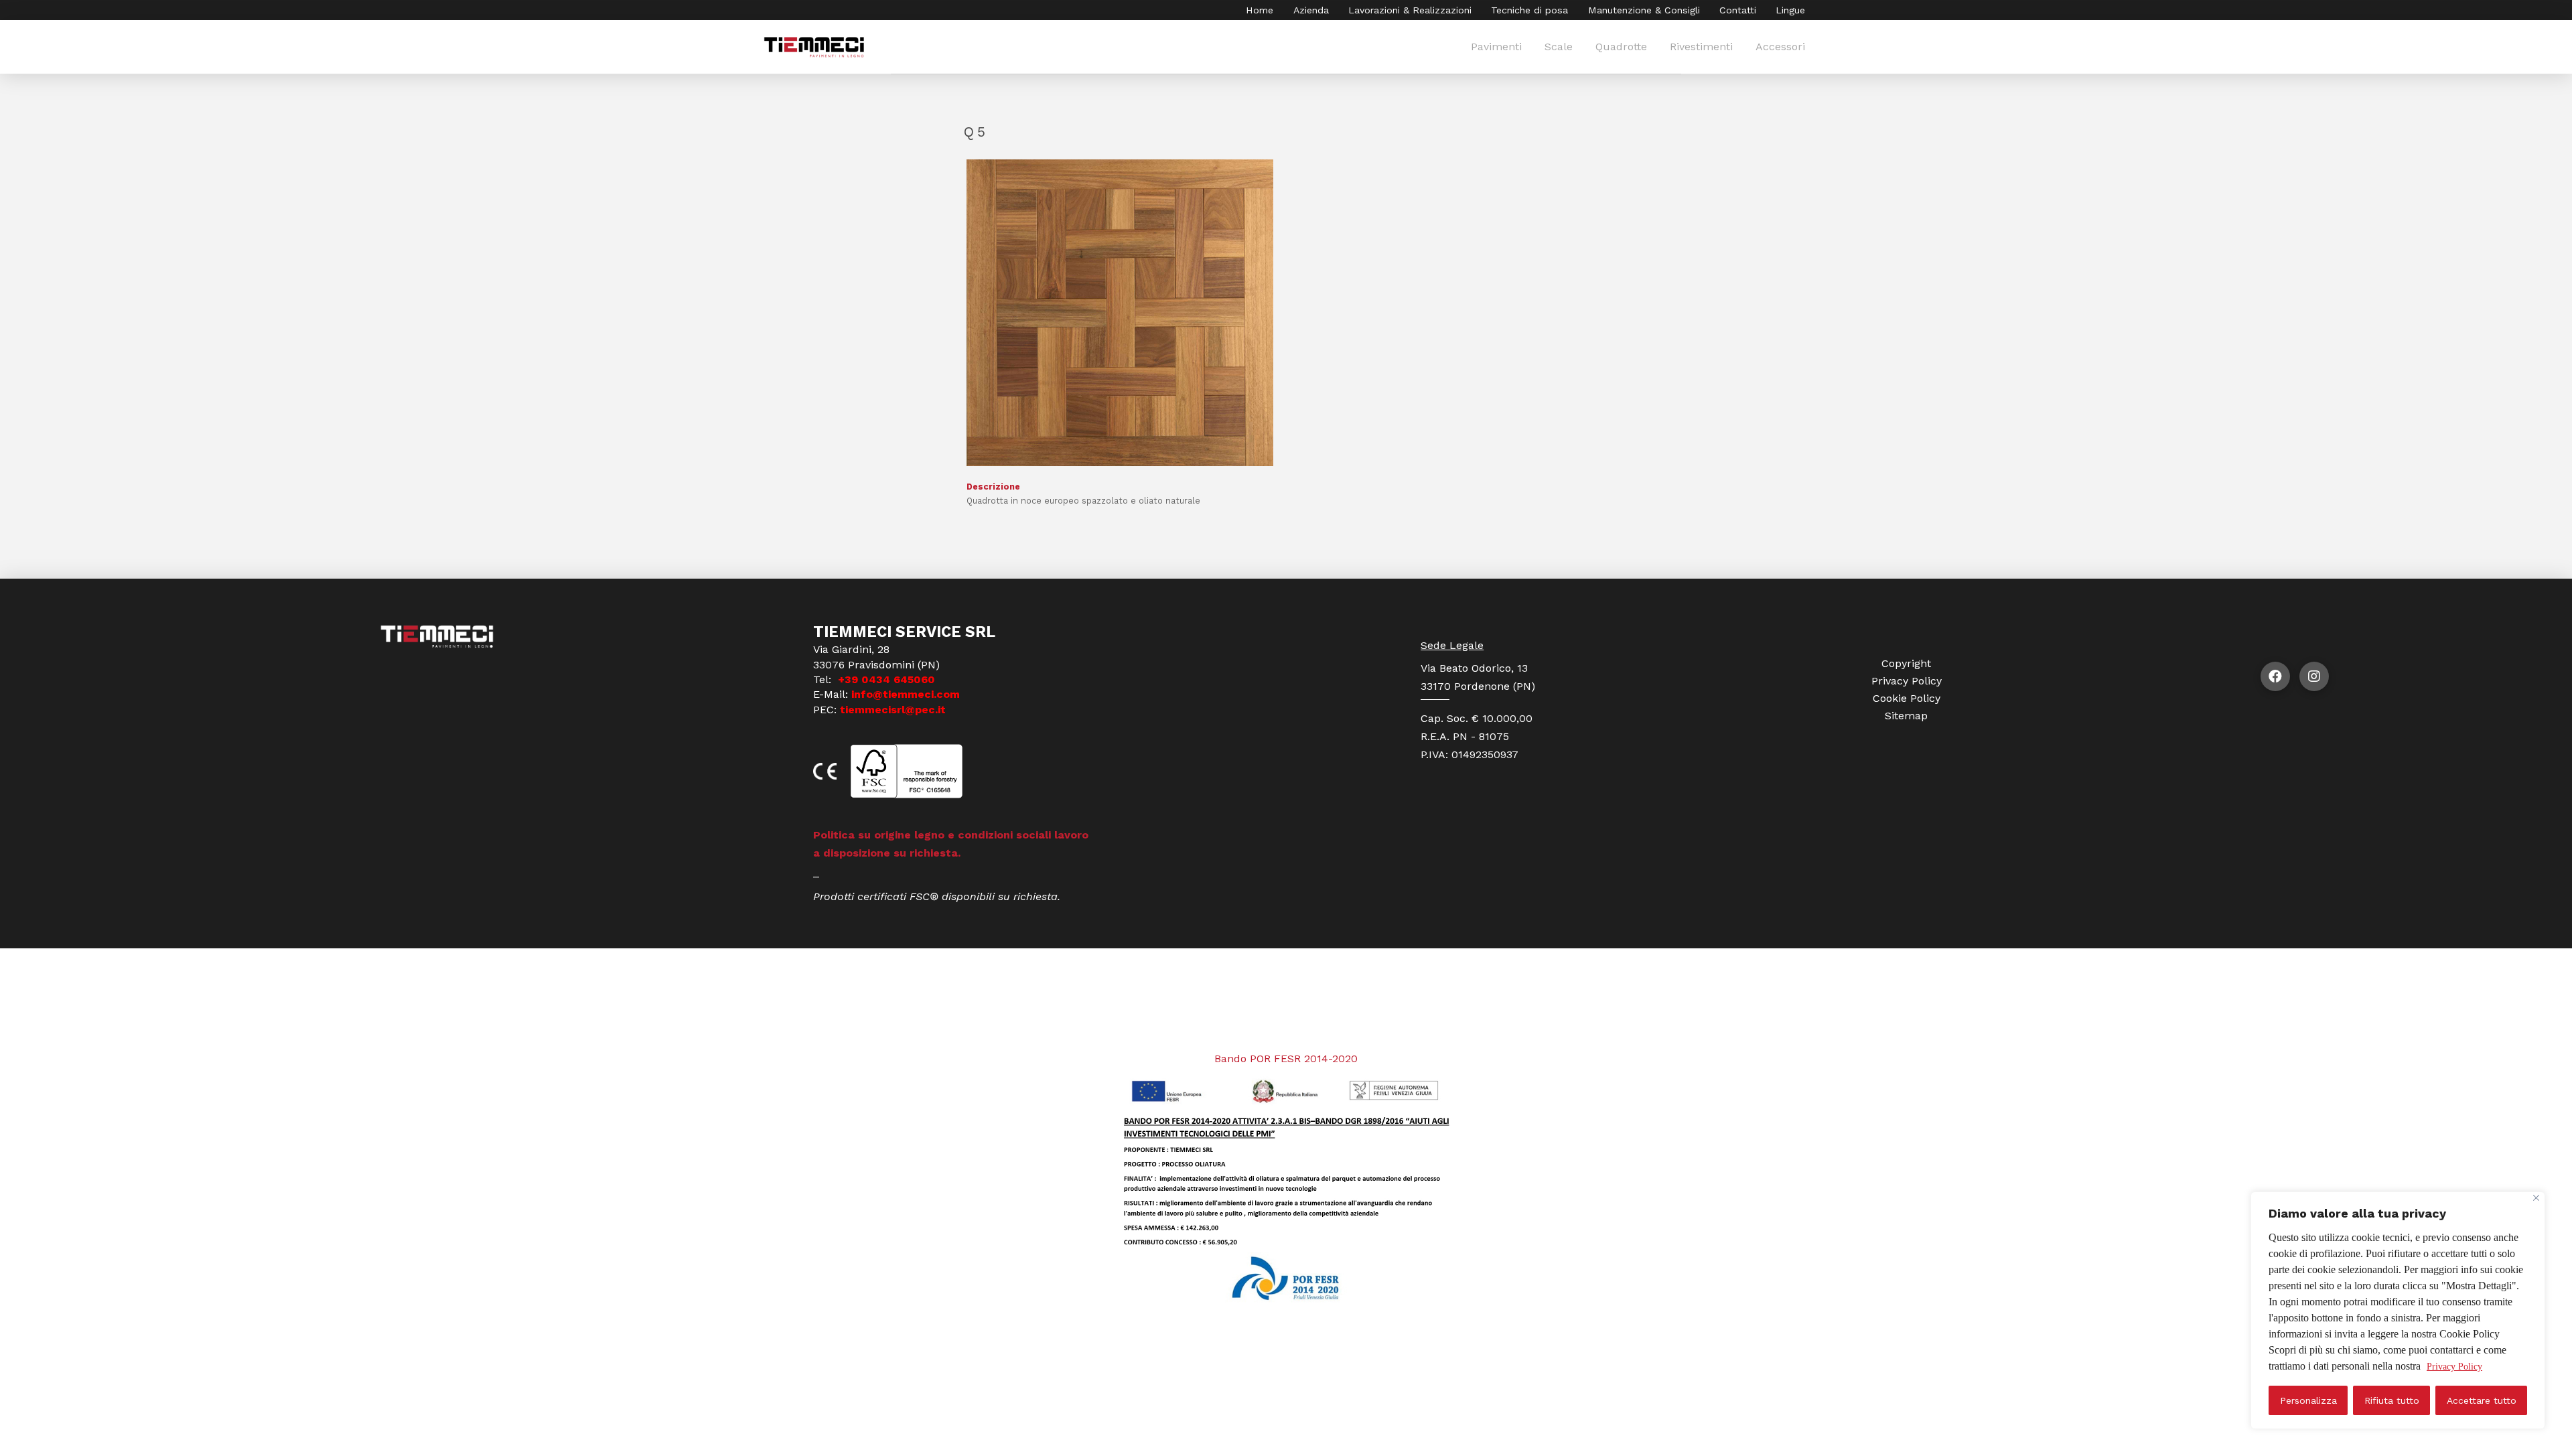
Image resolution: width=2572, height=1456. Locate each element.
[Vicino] (2536, 1198)
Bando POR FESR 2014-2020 (1286, 1059)
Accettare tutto (2482, 1400)
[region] (2398, 1310)
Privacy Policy (2454, 1367)
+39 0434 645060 (885, 679)
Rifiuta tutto (2392, 1400)
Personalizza (2308, 1400)
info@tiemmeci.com (906, 694)
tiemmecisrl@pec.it (893, 710)
